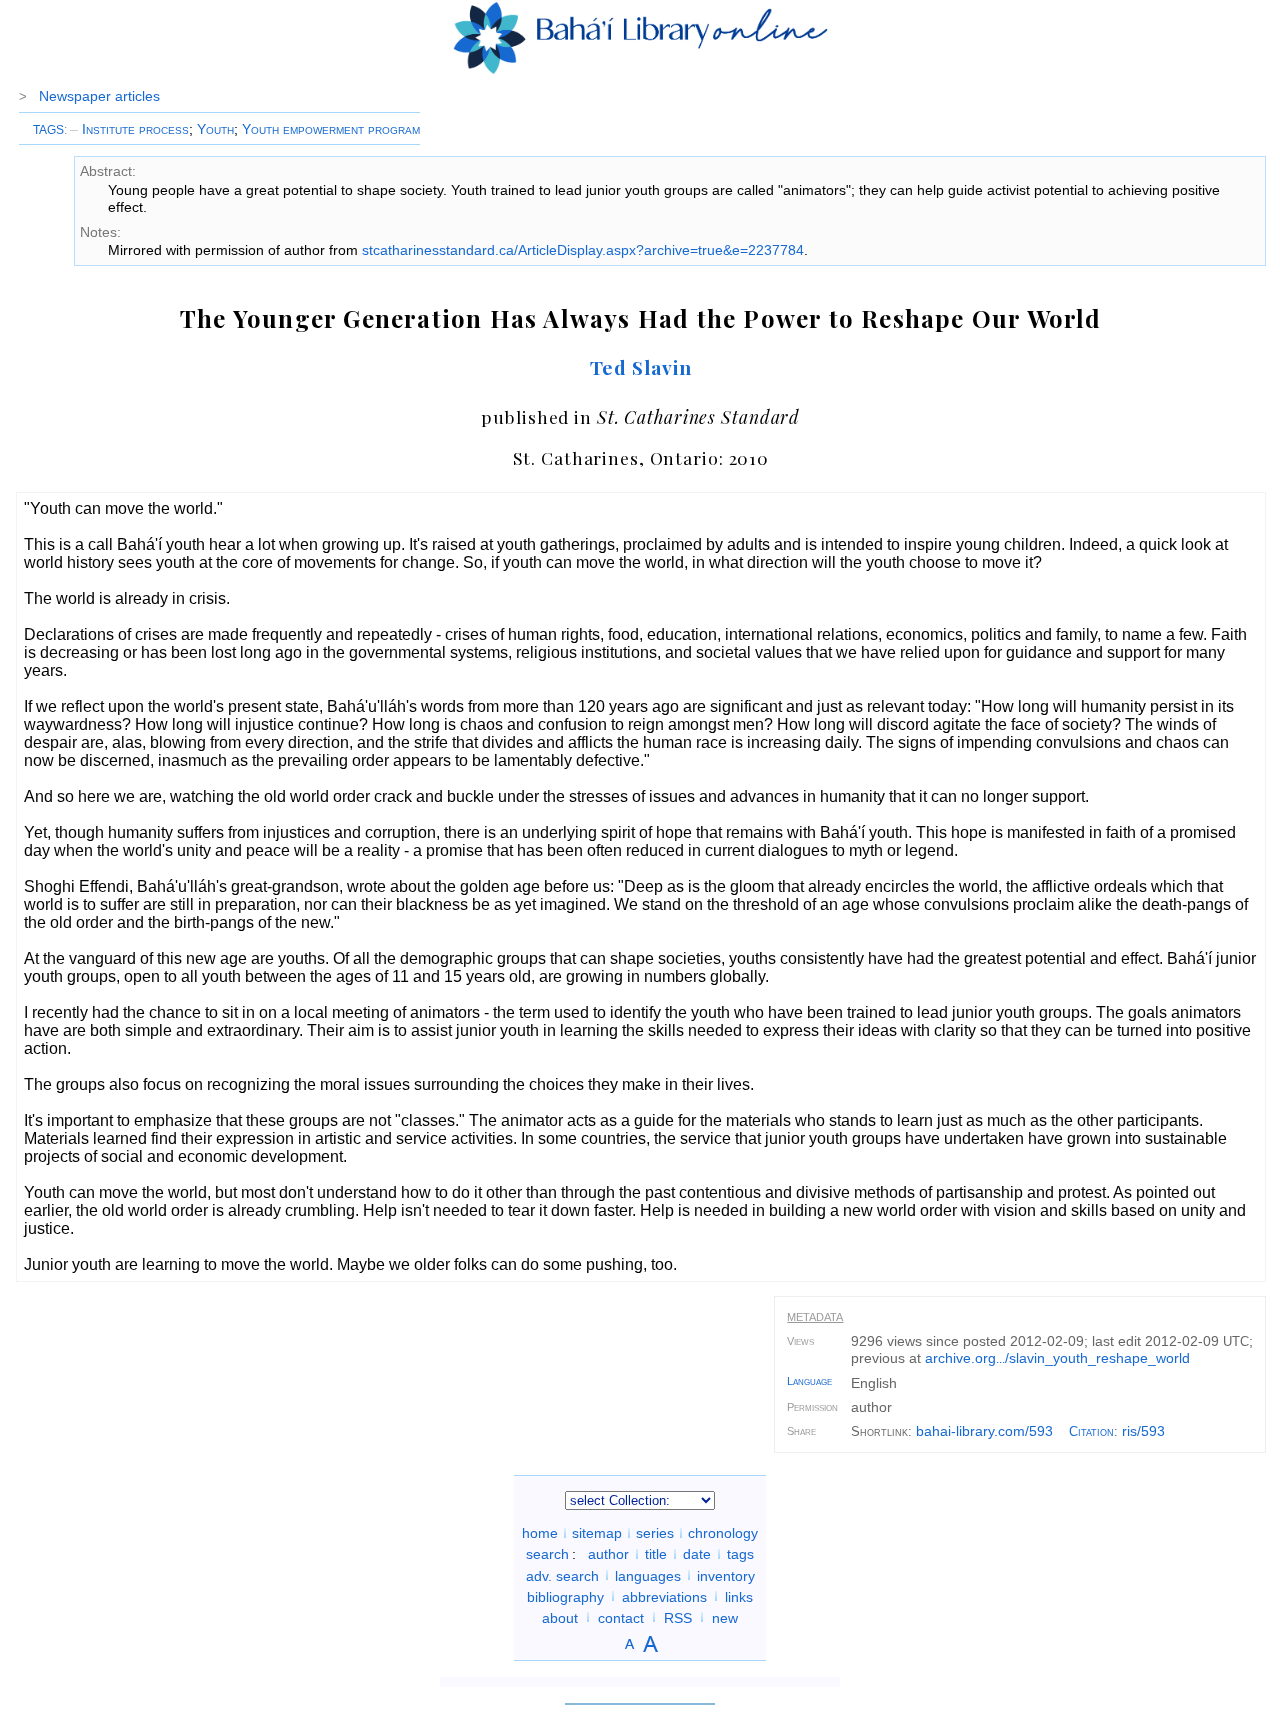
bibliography (565, 1596)
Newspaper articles (99, 96)
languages (648, 1575)
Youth (215, 129)
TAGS (48, 130)
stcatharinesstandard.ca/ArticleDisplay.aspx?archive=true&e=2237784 (583, 250)
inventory (726, 1575)
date (697, 1554)
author (608, 1554)
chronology (723, 1533)
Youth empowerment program (331, 129)
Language (809, 1381)
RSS (678, 1617)
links (739, 1596)
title (656, 1554)
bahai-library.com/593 (984, 1431)
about (560, 1617)
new (725, 1617)
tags (740, 1554)
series (655, 1533)
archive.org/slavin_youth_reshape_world (1057, 1358)
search (547, 1554)
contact (621, 1617)
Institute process (129, 129)
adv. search (562, 1575)
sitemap (597, 1533)
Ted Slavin (641, 367)
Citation (1091, 1431)
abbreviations (664, 1596)
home (540, 1533)
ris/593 (1143, 1431)
